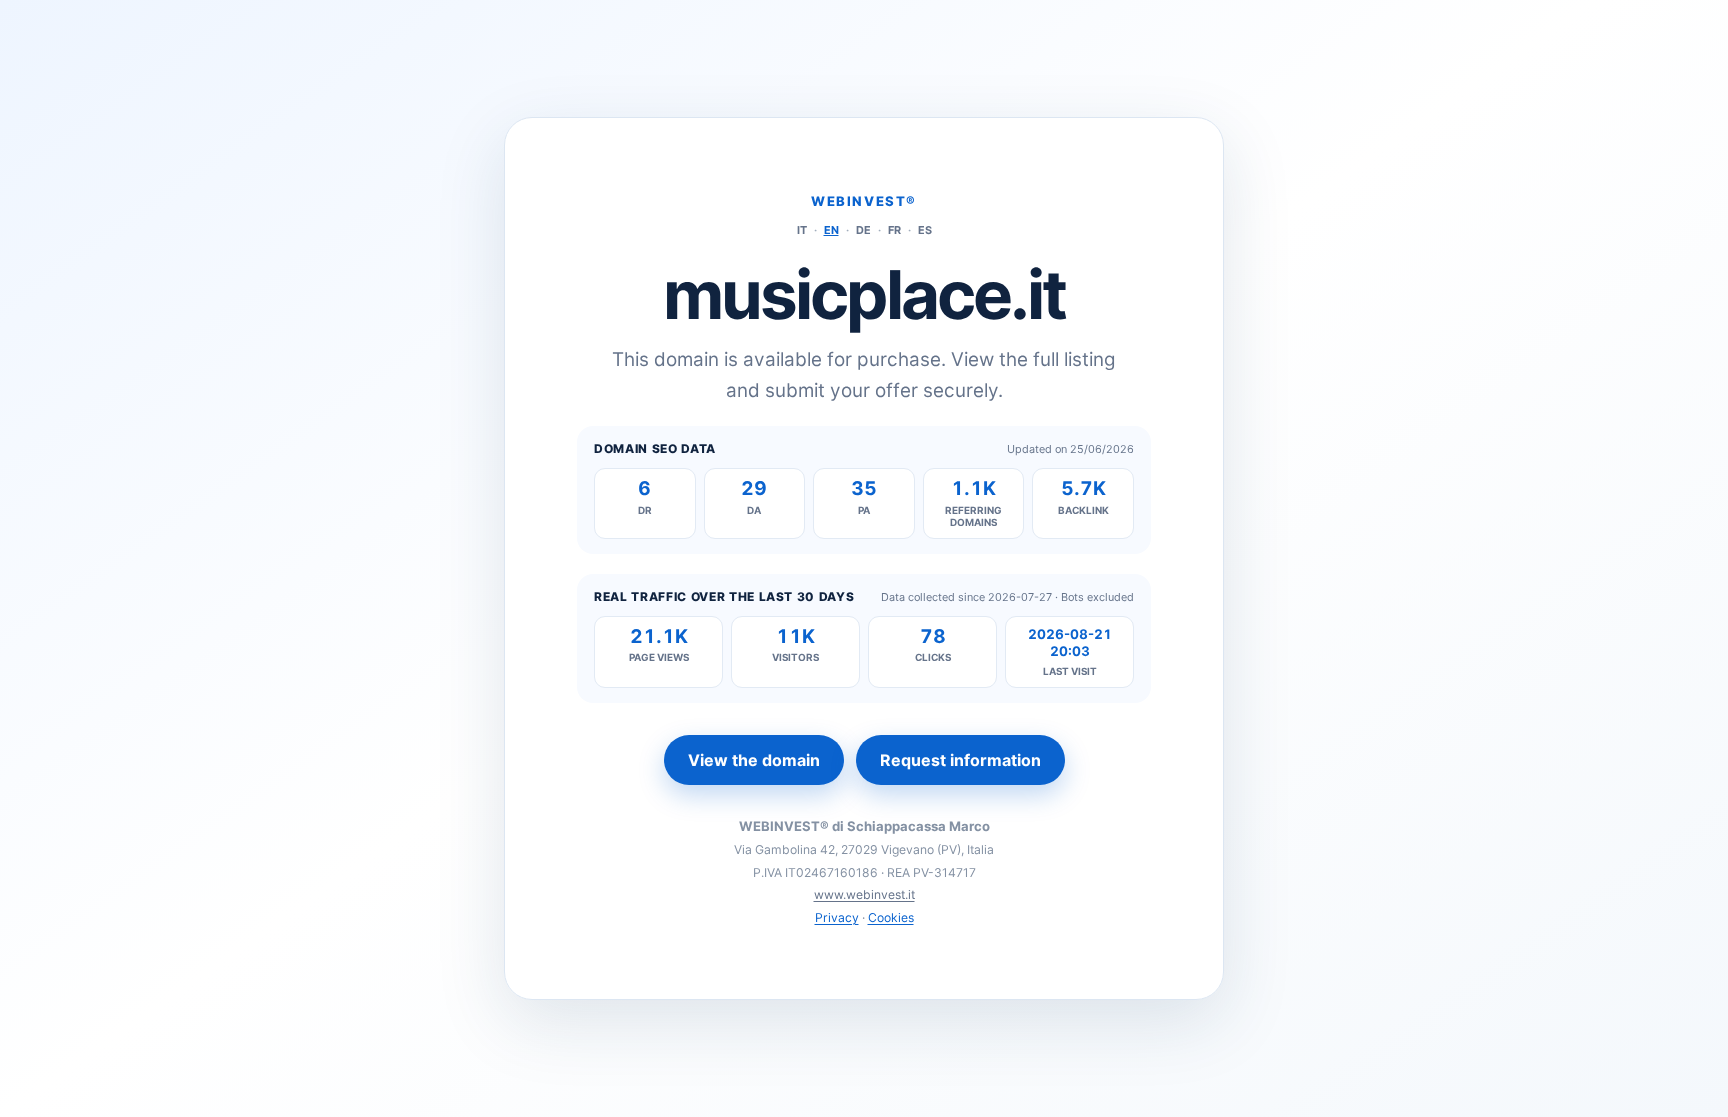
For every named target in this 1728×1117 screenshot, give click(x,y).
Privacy (837, 917)
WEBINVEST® (864, 201)
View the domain (754, 760)
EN (831, 230)
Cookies (891, 917)
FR (894, 230)
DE (863, 230)
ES (925, 230)
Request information (960, 760)
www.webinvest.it (864, 894)
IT (802, 230)
